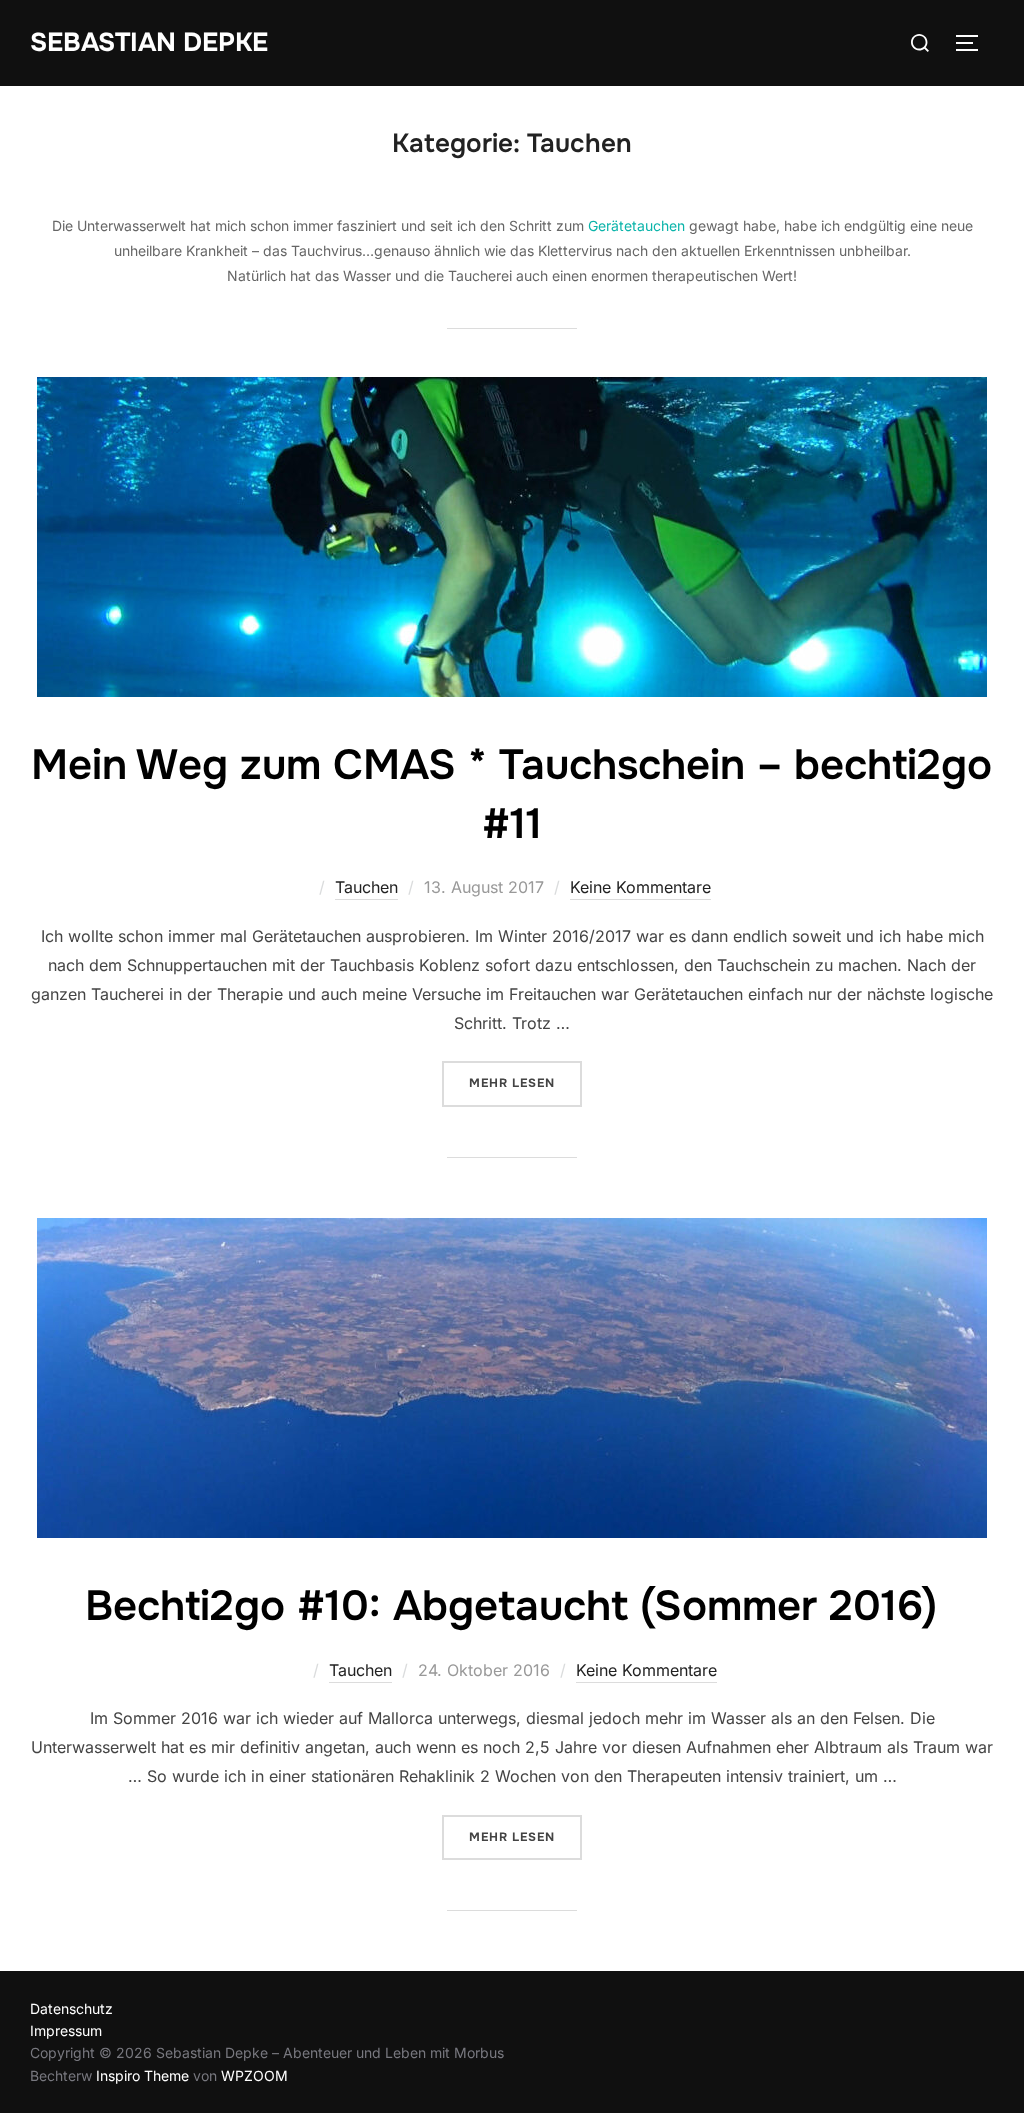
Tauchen (366, 887)
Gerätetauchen (636, 225)
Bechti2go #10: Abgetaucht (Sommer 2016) (511, 1606)
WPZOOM (254, 2075)
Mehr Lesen (525, 1082)
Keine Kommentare (640, 887)
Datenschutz (71, 2008)
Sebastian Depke (149, 42)
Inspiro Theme (142, 2075)
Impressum (66, 2030)
